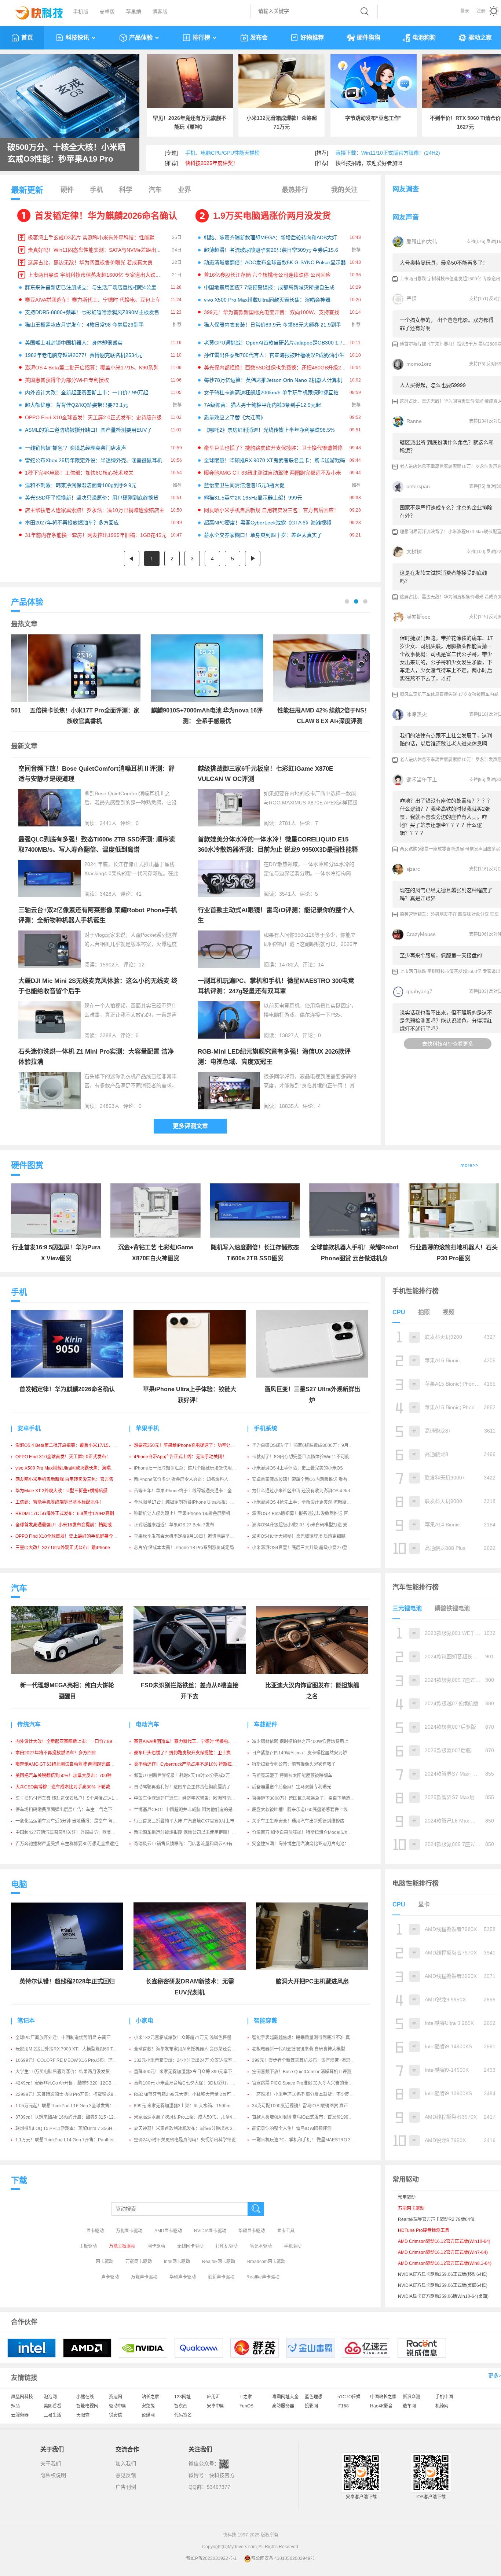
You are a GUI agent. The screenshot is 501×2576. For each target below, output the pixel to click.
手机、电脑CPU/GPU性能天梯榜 (222, 153)
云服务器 (20, 2415)
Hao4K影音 (381, 2406)
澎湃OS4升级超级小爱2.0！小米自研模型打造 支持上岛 (306, 1525)
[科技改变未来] (34, 11)
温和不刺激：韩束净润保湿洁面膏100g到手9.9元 (81, 485)
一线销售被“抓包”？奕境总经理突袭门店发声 (76, 448)
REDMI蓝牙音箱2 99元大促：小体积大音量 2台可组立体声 (191, 2094)
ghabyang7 (419, 991)
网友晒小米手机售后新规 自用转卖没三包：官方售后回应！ (271, 510)
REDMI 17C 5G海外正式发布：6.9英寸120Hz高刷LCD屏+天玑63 (80, 1514)
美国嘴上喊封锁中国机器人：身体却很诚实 (74, 343)
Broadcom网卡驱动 (266, 2262)
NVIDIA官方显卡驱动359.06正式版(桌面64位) (443, 2285)
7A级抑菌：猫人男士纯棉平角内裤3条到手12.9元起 (262, 405)
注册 (481, 11)
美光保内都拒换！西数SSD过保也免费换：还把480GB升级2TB (276, 368)
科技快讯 (77, 38)
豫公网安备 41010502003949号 (283, 2558)
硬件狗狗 (369, 38)
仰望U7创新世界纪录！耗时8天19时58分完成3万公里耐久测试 (195, 1776)
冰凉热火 (417, 714)
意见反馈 (126, 2475)
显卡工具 (286, 2231)
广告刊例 (126, 2487)
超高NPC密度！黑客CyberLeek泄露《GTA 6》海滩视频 (268, 523)
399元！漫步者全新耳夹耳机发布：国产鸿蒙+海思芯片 (306, 2060)
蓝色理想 (314, 2397)
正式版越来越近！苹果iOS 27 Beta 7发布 (174, 1525)
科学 (126, 190)
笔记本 (26, 2021)
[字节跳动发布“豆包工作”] (374, 81)
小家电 (145, 2021)
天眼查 (83, 2415)
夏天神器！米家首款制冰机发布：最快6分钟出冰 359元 (188, 2129)
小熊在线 (85, 2397)
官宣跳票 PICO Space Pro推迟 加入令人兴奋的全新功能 (307, 2083)
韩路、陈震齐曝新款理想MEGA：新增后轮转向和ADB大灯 (270, 237)
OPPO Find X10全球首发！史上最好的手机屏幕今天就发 (71, 1536)
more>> (469, 1165)
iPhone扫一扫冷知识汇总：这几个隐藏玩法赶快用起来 (187, 1468)
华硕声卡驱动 (183, 2277)
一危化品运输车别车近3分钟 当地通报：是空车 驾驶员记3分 (74, 1821)
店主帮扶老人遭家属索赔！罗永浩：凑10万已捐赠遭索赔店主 (95, 510)
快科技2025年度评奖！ (212, 163)
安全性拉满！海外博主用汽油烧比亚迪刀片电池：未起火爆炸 (311, 1844)
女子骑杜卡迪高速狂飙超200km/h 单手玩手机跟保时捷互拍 (271, 393)
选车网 (409, 2406)
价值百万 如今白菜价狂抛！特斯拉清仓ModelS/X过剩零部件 (311, 1832)
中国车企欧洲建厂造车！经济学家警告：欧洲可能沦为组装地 (193, 1798)
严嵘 (412, 299)
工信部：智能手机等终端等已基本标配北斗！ (59, 1502)
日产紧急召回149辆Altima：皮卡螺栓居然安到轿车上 (304, 1753)
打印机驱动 (227, 2246)
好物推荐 (312, 38)
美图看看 (52, 2406)
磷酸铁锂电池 (452, 1608)
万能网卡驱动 (139, 2262)
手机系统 (266, 1428)
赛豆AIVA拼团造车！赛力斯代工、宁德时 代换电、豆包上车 (93, 300)
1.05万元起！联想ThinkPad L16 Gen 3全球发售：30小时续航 (76, 2106)
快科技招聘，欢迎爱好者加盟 (369, 163)
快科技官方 (222, 2475)
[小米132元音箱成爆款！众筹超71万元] (281, 81)
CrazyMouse (421, 934)
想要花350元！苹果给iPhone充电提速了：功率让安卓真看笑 (193, 1445)
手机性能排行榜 (416, 1291)
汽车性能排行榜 (416, 1587)
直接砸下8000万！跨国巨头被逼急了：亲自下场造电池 (306, 1798)
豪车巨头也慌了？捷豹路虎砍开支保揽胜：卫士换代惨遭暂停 (273, 448)
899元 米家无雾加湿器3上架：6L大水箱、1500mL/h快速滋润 (194, 2106)
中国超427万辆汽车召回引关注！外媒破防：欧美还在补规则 (74, 1832)
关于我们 (51, 2463)
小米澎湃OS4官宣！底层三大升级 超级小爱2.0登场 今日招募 (311, 1548)
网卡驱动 (156, 2246)
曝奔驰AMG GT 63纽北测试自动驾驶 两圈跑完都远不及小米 (273, 473)
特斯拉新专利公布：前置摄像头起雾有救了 (294, 1764)
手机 (96, 190)
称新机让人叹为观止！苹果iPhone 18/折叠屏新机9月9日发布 (193, 1514)
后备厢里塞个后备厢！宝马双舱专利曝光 (292, 1787)
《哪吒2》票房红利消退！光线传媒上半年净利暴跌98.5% (269, 430)
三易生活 (52, 2415)
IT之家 (246, 2397)
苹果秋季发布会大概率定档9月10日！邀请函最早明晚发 (188, 1536)
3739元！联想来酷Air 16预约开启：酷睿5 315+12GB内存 (72, 2117)
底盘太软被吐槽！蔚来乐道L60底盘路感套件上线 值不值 (307, 1810)
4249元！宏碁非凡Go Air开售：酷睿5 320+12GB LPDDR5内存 (77, 2083)
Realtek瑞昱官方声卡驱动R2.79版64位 (436, 2219)
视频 (449, 1312)
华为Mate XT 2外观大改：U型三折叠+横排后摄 (61, 1491)
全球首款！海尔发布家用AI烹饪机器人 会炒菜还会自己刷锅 (191, 2049)
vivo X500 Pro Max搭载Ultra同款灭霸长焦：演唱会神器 (267, 300)
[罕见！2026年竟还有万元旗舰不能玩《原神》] (190, 81)
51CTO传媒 (349, 2397)
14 (321, 965)
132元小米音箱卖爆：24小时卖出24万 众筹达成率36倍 (188, 2060)
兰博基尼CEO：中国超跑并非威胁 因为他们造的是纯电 (188, 1810)
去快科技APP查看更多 (448, 1044)
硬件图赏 (27, 1165)
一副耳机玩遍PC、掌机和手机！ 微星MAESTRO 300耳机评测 (313, 2140)
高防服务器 (283, 2406)
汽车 (155, 190)
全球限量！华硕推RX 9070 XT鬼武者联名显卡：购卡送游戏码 (275, 460)
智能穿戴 (266, 2021)
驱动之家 (480, 38)
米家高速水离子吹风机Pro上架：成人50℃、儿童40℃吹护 (191, 2117)
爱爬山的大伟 (422, 242)
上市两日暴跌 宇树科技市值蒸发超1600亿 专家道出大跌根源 (97, 275)
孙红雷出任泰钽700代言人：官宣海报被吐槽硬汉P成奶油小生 (274, 355)
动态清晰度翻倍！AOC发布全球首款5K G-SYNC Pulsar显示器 (275, 262)
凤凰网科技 (22, 2397)
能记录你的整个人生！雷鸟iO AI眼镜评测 (292, 2129)
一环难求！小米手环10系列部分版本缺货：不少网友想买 (307, 2094)
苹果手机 (147, 1428)
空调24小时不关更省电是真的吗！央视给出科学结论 (185, 2140)
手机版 (81, 12)
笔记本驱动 (261, 2246)
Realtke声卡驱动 (263, 2277)
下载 (19, 2180)
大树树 (414, 552)
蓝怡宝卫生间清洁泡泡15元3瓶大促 (244, 485)
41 (139, 894)
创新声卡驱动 (221, 2277)
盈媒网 (148, 2415)
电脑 (19, 1884)
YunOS (246, 2406)
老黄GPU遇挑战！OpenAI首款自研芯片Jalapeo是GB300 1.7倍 (276, 343)
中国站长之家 (383, 2397)
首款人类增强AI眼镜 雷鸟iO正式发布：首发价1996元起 (306, 2117)
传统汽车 (29, 1724)
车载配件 (266, 1724)
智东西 (181, 2406)
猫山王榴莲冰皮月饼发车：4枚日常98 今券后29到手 (84, 325)
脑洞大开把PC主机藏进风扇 (312, 1981)
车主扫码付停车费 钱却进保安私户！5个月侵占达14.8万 (70, 1798)
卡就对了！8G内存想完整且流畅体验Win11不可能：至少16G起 (314, 1457)
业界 (184, 190)
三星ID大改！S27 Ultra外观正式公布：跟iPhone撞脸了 (69, 1548)
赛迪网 (116, 2397)
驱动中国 (118, 2406)
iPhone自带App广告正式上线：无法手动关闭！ (180, 1457)
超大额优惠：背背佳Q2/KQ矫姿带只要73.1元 (76, 405)
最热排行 (295, 190)
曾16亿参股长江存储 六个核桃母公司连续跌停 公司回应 (267, 275)
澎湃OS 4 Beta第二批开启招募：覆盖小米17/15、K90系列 (92, 368)
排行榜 (201, 38)
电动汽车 (147, 1724)
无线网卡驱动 (190, 2246)
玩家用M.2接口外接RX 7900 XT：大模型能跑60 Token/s (71, 2049)
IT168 (343, 2406)
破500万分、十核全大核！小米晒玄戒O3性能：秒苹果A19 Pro (66, 153)
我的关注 (344, 190)
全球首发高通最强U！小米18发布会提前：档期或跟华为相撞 (75, 1525)
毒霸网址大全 (285, 2397)
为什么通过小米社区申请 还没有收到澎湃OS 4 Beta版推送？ (311, 1491)
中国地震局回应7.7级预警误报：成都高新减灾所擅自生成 (269, 287)
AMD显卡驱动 (168, 2231)
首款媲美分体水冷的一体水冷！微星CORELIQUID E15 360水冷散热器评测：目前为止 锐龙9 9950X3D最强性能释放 (278, 850)
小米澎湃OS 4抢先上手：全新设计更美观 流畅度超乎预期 (308, 1502)
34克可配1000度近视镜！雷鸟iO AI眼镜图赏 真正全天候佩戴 (311, 2106)
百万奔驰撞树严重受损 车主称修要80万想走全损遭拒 (67, 1844)
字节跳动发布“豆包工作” (373, 118)
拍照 (424, 1312)
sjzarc (413, 869)
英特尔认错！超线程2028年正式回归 (67, 1981)
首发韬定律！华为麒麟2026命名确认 (106, 216)
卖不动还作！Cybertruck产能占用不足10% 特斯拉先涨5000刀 (195, 1764)
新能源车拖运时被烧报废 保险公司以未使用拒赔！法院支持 (192, 1832)
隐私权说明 (53, 2475)
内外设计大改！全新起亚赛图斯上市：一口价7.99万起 (87, 393)
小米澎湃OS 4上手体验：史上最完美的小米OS (297, 1468)
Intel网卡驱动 (177, 2262)
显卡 (424, 1904)
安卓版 (107, 12)
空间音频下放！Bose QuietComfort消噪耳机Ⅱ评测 (302, 2072)
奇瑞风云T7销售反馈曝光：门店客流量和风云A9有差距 (188, 1844)
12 (142, 965)
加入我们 (126, 2463)
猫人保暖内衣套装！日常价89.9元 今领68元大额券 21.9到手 (273, 325)
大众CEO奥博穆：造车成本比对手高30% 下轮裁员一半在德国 (76, 1787)
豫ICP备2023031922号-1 (211, 2558)
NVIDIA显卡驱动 (210, 2231)
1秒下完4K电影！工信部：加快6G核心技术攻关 (79, 473)
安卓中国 (216, 2406)
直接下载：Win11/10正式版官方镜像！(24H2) (388, 153)
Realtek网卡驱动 (219, 2262)
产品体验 (141, 38)
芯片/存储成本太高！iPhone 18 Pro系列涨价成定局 (184, 1548)
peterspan (418, 486)
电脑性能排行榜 (416, 1883)
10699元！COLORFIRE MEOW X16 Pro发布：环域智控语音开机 (79, 2060)
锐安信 (116, 2415)
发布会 (259, 38)
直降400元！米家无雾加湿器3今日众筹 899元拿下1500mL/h (193, 2072)
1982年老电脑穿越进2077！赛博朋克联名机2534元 (84, 355)
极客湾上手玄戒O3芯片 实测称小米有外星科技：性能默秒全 (96, 237)
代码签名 (183, 2415)
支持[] (476, 242)
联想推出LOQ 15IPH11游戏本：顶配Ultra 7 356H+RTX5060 (75, 2129)
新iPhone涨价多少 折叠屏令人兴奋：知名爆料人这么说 (188, 1479)
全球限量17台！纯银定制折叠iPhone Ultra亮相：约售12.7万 (193, 1502)
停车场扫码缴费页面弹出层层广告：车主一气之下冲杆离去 (73, 1810)
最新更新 (27, 190)
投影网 (311, 2406)
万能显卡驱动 (129, 2231)
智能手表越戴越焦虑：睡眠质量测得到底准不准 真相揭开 (308, 2038)
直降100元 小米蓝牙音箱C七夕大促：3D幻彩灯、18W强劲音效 (196, 2083)
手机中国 (444, 2397)
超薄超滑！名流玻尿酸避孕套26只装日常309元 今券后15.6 (271, 250)
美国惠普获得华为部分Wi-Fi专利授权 (67, 380)
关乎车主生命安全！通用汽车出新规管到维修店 (298, 1821)
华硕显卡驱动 (252, 2231)
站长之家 (150, 2397)
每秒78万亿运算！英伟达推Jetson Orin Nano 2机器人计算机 (273, 380)
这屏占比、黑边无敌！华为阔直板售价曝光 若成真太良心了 (95, 262)
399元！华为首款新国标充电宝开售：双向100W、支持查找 (272, 312)
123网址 (182, 2397)
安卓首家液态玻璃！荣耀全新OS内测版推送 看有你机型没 (308, 1479)
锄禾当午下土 (422, 780)
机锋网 (442, 2406)
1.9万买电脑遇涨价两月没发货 (272, 216)
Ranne (414, 421)
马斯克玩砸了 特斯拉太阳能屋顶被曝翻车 (292, 1776)
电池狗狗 (424, 38)
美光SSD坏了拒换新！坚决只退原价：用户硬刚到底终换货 (92, 498)
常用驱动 (407, 2197)
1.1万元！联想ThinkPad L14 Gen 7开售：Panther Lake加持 (74, 2140)
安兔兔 (148, 2406)
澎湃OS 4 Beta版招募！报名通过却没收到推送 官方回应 (307, 1514)
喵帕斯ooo (418, 617)
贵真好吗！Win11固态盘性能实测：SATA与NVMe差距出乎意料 (100, 250)
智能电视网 (87, 2406)
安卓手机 (29, 1428)
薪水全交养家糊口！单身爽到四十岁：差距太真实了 (263, 535)
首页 (27, 38)
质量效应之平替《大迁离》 (235, 417)
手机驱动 (293, 2246)
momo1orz (419, 364)
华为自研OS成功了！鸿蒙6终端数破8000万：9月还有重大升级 (313, 1445)
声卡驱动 (110, 2277)
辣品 (15, 2406)
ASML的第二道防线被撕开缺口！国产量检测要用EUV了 (88, 430)
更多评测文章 (190, 1126)
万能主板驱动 (122, 2246)
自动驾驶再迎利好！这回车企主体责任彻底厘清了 (182, 1787)
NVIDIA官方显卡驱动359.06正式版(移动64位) (443, 2274)
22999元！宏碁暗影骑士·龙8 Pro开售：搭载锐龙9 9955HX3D (76, 2094)
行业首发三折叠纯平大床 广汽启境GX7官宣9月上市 (184, 1821)
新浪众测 (412, 2397)
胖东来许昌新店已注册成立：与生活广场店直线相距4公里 (91, 287)
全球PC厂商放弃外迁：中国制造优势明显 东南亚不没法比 (72, 2038)
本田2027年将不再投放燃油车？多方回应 (72, 523)
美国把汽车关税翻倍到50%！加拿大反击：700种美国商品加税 (77, 1776)
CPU (399, 1312)
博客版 (160, 12)
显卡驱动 (95, 2231)
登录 (465, 11)
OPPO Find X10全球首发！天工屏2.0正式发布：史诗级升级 (93, 417)
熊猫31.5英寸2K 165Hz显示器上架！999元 (253, 498)
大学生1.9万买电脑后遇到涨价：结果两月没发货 (63, 2072)
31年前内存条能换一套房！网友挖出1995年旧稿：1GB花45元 (96, 535)
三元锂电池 (407, 1608)
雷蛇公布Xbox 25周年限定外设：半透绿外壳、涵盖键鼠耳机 (94, 460)
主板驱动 (88, 2246)
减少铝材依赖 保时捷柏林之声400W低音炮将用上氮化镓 (307, 1742)
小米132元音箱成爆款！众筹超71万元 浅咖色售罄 (183, 2038)
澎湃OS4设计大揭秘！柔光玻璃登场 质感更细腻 (299, 1536)
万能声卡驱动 (144, 2277)
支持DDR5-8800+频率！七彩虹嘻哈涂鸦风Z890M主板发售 (92, 312)
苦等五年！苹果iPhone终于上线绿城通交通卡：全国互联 (189, 1491)
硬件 (67, 190)
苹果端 (134, 12)
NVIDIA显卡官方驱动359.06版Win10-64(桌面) (443, 2296)
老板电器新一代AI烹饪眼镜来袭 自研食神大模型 (299, 2049)
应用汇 (213, 2397)
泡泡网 (50, 2397)
